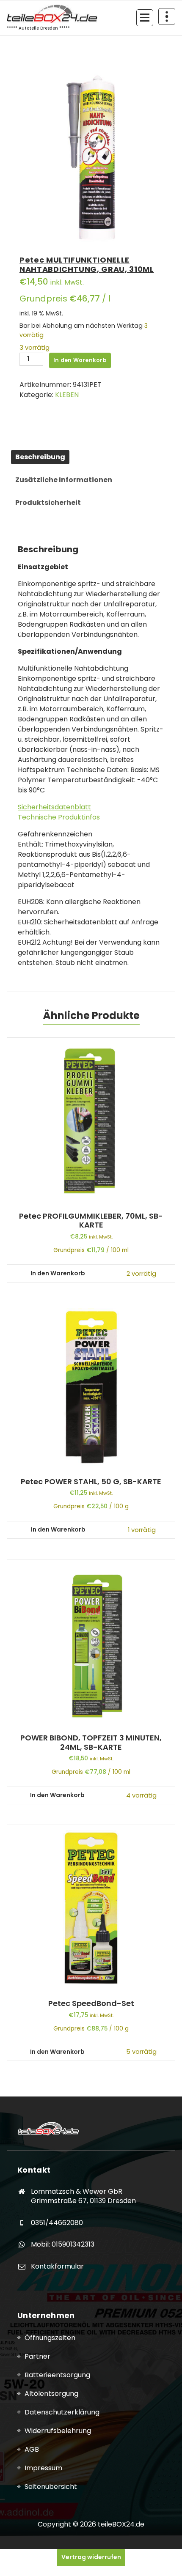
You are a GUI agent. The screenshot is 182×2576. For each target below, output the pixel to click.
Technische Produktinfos (59, 817)
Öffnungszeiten (50, 2338)
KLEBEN (67, 395)
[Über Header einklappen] (167, 16)
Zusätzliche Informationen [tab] (64, 480)
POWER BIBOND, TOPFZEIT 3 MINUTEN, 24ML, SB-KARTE (91, 1742)
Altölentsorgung (51, 2394)
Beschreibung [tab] (40, 457)
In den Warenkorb (80, 360)
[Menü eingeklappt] (145, 18)
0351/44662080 (57, 2223)
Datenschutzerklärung (62, 2412)
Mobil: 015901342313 (63, 2244)
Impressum (43, 2468)
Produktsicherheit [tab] (48, 503)
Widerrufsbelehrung (58, 2431)
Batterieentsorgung (57, 2375)
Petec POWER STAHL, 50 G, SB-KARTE (91, 1482)
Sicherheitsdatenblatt (54, 807)
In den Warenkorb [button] (58, 1273)
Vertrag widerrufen (91, 2557)
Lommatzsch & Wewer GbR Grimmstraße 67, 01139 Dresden (83, 2196)
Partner (37, 2356)
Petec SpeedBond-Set (91, 2003)
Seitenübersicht (51, 2487)
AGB (32, 2449)
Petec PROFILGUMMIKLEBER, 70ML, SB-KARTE (91, 1221)
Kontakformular (57, 2266)
